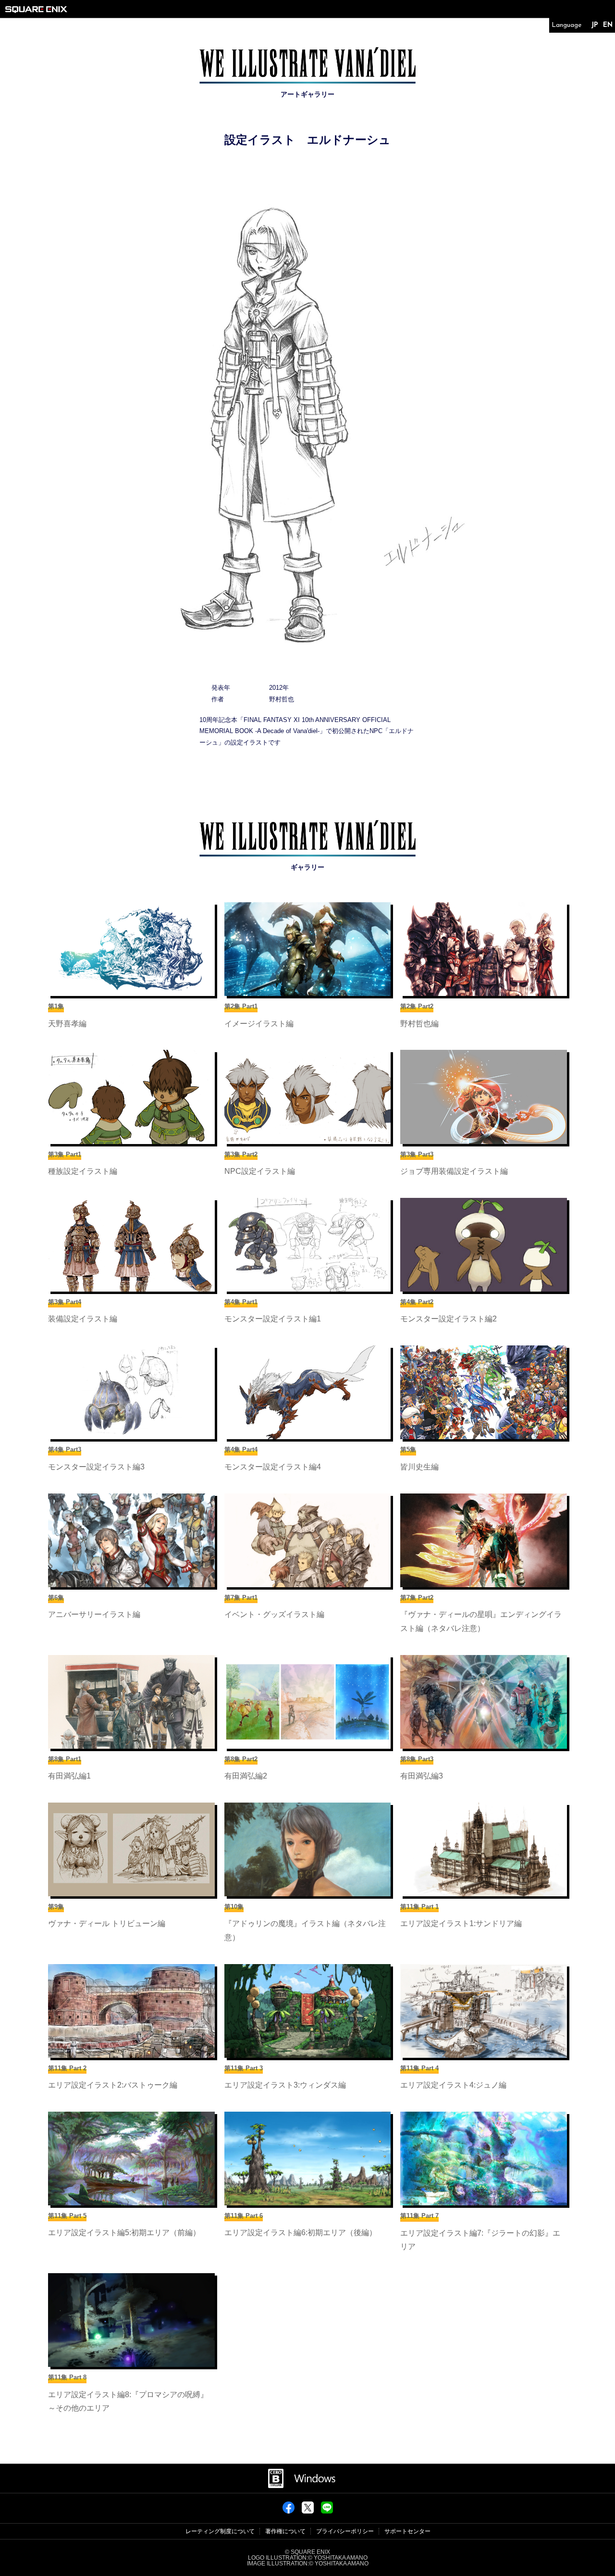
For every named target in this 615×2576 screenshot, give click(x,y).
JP (595, 25)
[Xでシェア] (308, 2511)
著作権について (285, 2531)
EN (608, 25)
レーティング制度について (220, 2531)
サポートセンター (407, 2531)
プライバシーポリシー (345, 2531)
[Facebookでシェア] (289, 2511)
